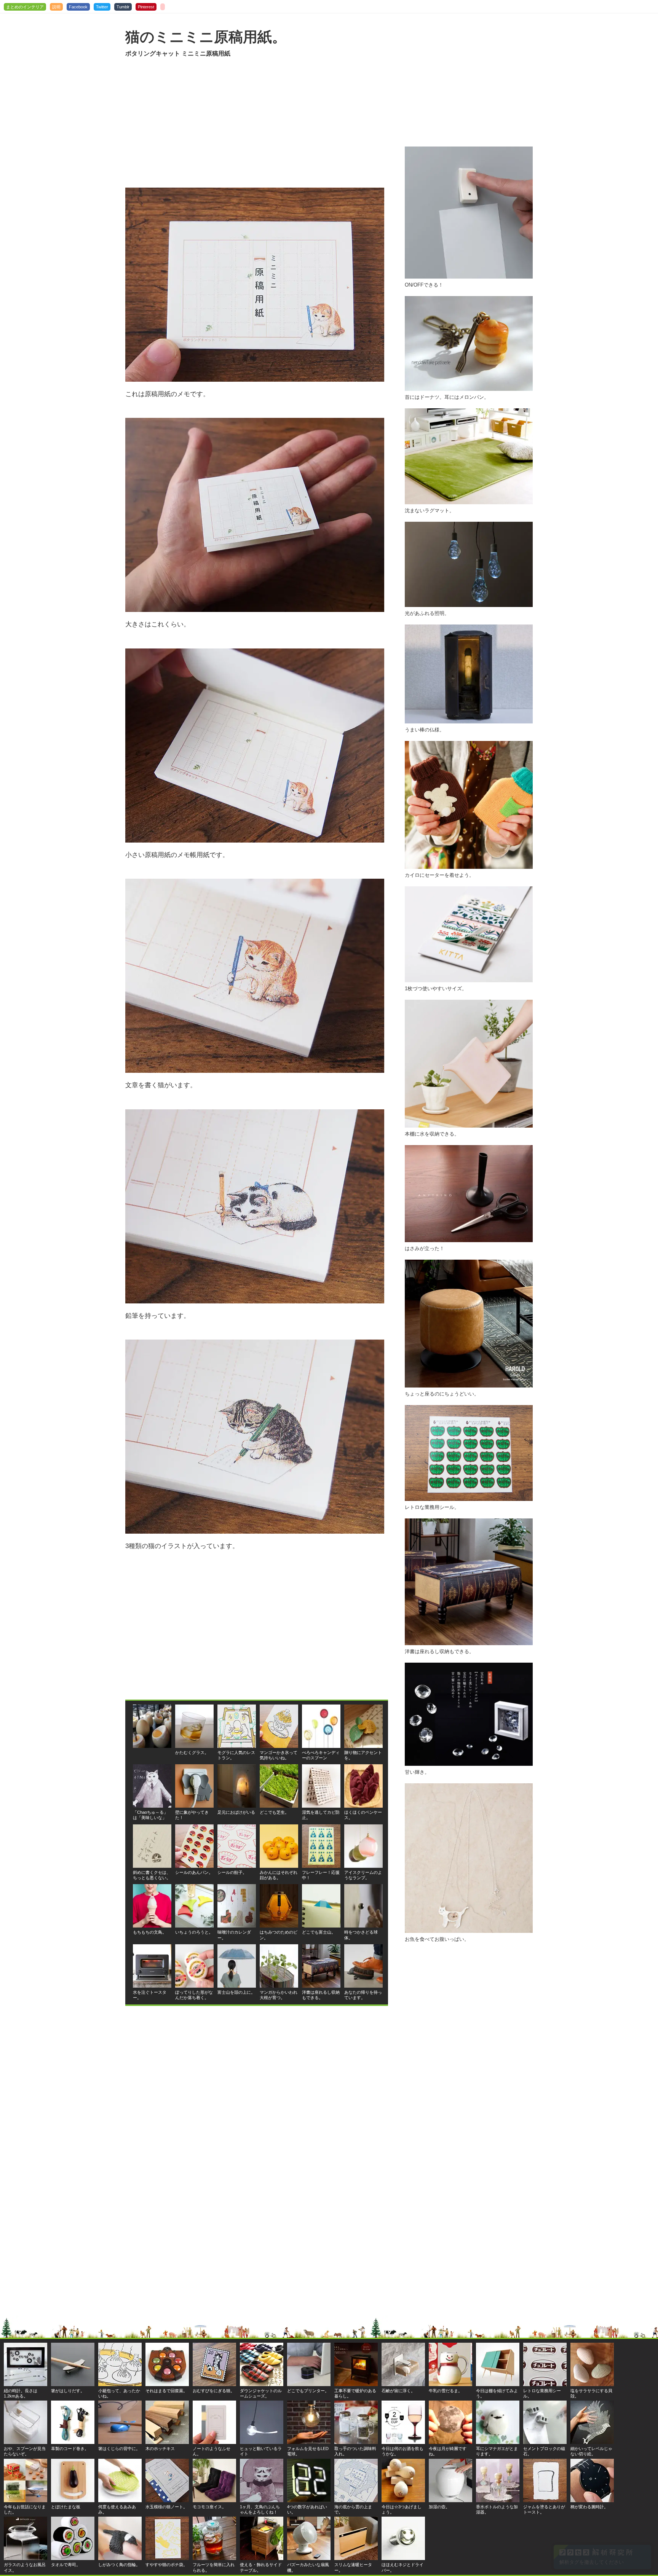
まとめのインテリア (25, 7)
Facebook (78, 7)
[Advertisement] (257, 123)
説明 (56, 7)
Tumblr (123, 7)
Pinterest (146, 7)
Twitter (102, 7)
